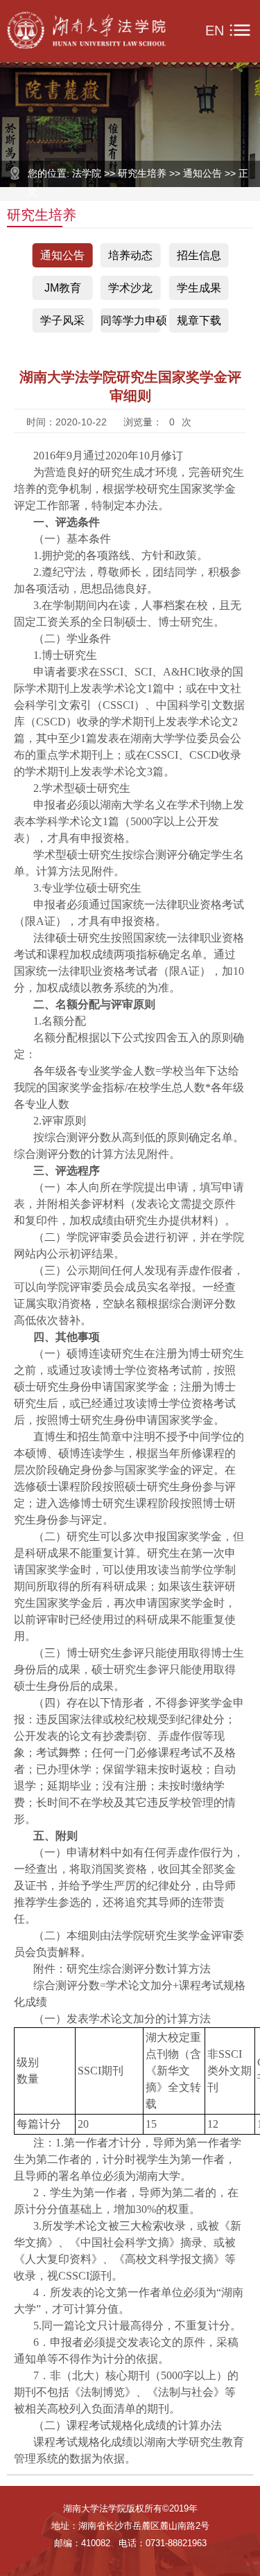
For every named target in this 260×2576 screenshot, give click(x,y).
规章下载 (199, 320)
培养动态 (130, 255)
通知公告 (62, 255)
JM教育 (63, 288)
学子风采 (62, 320)
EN (215, 30)
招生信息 (199, 255)
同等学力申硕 (131, 320)
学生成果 (199, 288)
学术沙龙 (130, 288)
